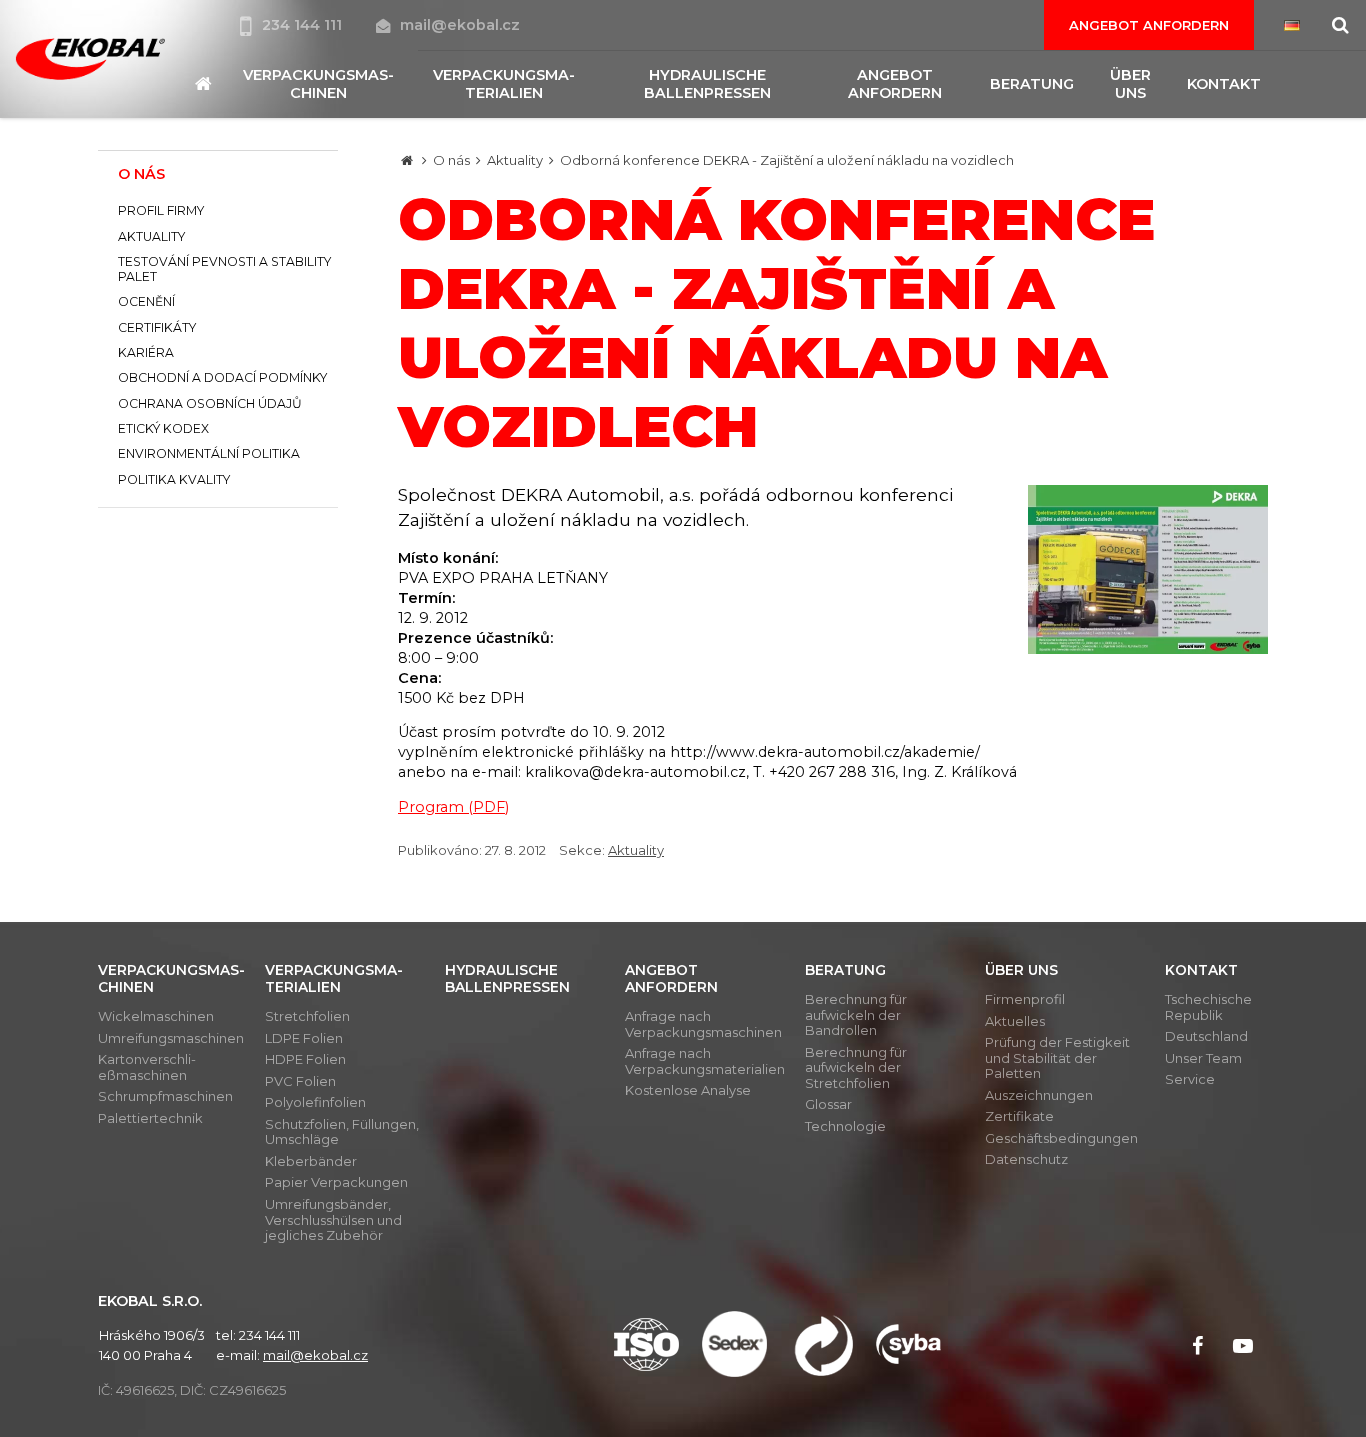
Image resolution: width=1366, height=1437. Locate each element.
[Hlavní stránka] (407, 160)
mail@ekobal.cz (460, 25)
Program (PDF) (453, 807)
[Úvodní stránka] (90, 59)
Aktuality (515, 160)
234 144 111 (304, 25)
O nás (451, 160)
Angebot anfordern (1149, 25)
